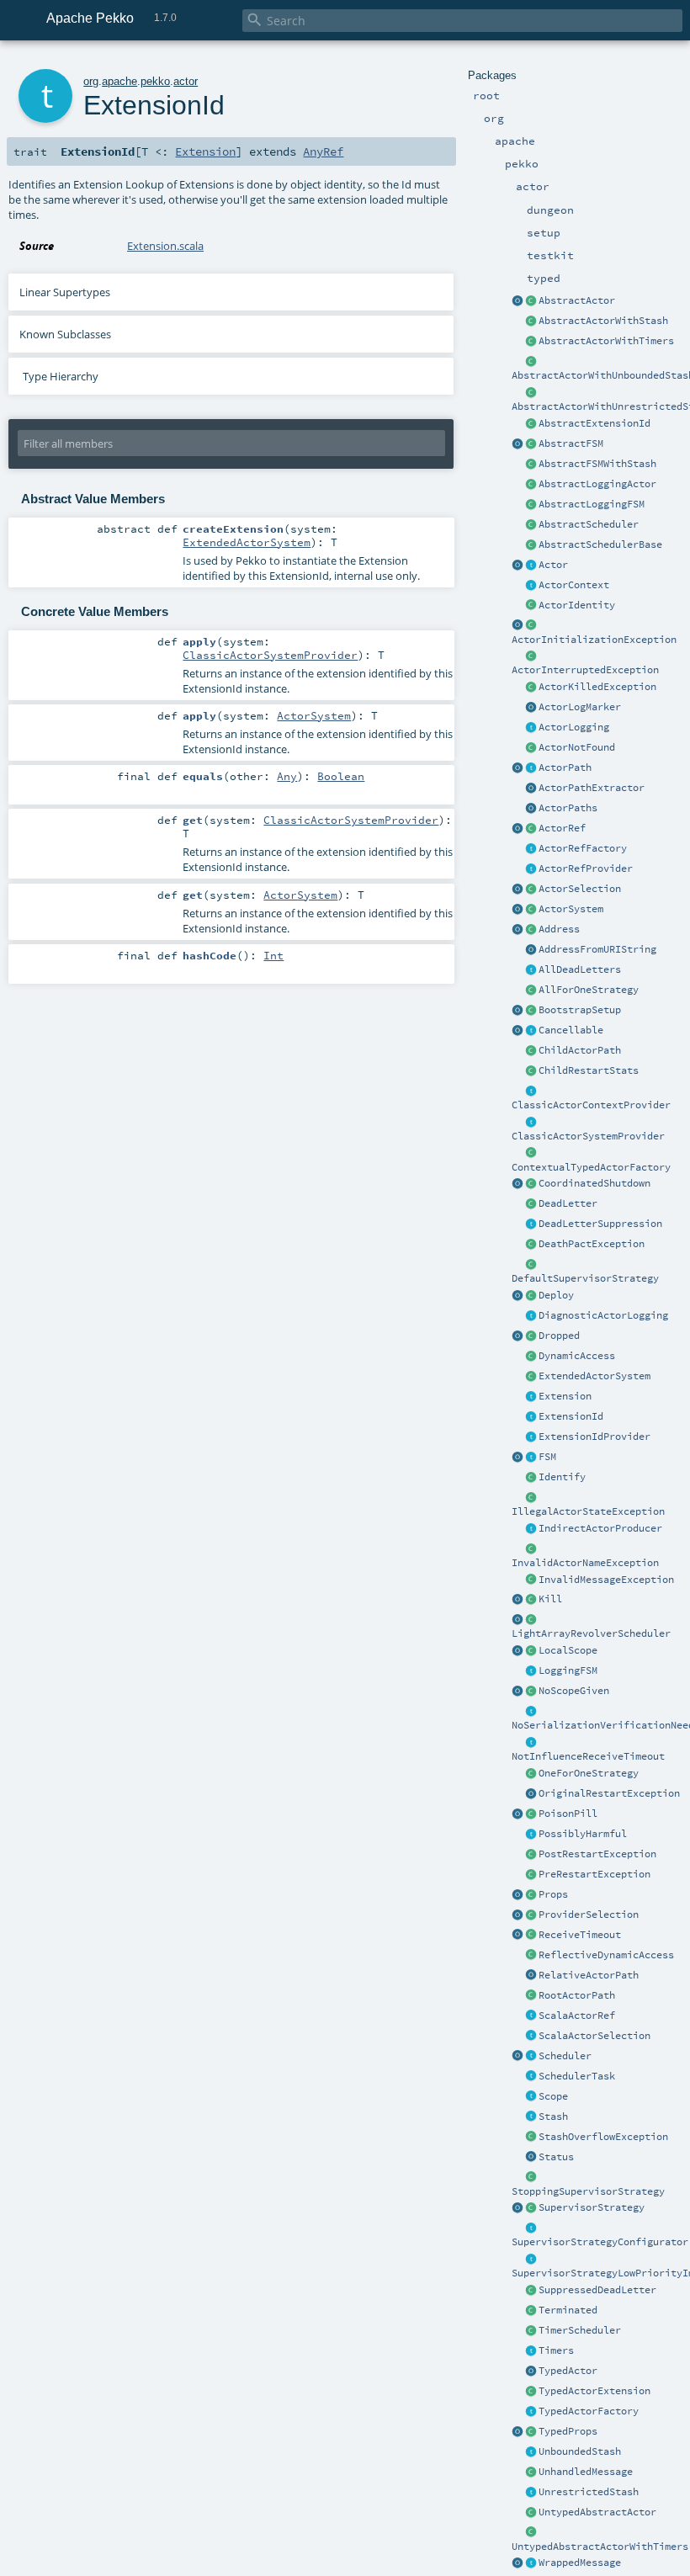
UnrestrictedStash (589, 2492)
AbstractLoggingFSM (592, 504)
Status (556, 2157)
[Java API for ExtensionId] (531, 424)
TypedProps (568, 2431)
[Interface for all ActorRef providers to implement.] (531, 869)
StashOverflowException (603, 2137)
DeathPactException (592, 1244)
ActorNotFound (577, 747)
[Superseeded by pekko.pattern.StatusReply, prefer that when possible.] (531, 2158)
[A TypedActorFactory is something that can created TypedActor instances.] (531, 2412)
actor (186, 81)
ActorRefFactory (583, 848)
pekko (155, 81)
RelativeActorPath (589, 1975)
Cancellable (571, 1030)
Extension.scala (165, 246)
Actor (553, 565)
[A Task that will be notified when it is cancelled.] (531, 2077)
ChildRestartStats (589, 1070)
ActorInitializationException (594, 640)
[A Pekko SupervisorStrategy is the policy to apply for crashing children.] (531, 2208)
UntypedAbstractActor (597, 2512)
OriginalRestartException (609, 1793)
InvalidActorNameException (585, 1563)
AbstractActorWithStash (603, 321)
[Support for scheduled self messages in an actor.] (531, 2331)
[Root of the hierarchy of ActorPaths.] (531, 1996)
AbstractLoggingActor (597, 484)
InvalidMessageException (606, 1580)
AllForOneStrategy (589, 990)
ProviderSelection (589, 1915)
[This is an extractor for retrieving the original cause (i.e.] (531, 1794)
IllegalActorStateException (588, 1511)
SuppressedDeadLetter (597, 2290)
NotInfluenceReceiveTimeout (588, 1756)
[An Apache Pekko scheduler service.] (531, 525)
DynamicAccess (577, 1356)
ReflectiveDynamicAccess (606, 1955)
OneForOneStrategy (589, 1773)
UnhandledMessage (586, 2472)
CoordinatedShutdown (594, 1183)
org (91, 81)
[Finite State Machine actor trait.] (531, 1458)
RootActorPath (577, 1995)
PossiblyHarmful (583, 1834)
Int (273, 955)
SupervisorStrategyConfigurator (600, 2242)
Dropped (559, 1336)
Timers (556, 2350)
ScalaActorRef (577, 2016)
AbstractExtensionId (594, 423)
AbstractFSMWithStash (597, 464)
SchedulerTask (577, 2076)
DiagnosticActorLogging (603, 1315)
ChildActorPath (580, 1050)
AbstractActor (577, 300)
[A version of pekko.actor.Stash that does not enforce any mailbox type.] (531, 2493)
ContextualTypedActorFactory (591, 1167)
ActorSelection (580, 889)
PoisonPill (568, 1814)
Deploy (556, 1295)
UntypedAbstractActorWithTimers (600, 2547)
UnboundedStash (580, 2451)
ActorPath (565, 767)
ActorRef (562, 828)
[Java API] (531, 809)
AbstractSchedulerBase (600, 544)
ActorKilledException (597, 687)
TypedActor (568, 2371)
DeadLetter (568, 1203)
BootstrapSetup (580, 1010)
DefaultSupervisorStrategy (585, 1278)
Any (287, 776)
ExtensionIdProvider (594, 1437)
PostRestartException (597, 1854)
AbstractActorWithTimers (606, 341)
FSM (547, 1457)
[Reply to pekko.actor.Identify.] (531, 606)
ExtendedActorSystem (594, 1376)
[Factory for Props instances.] (517, 1895)
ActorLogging (574, 727)
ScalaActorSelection (594, 2036)
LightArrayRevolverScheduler (591, 1633)
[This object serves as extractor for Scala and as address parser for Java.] (531, 950)
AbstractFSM (571, 443)
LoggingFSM (568, 1670)
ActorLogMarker (580, 707)
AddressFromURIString (597, 949)
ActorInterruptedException (585, 670)
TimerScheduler (580, 2330)
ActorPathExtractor (592, 788)
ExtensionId (571, 1416)
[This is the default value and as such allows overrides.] (531, 1692)
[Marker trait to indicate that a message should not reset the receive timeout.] (531, 1743)
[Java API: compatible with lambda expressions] (517, 301)
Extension (565, 1396)
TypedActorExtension (594, 2391)
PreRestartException (594, 1874)
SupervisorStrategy (592, 2207)
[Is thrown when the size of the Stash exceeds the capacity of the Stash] (531, 2138)
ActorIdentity (577, 605)
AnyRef (323, 151)
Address (559, 929)
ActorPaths (568, 808)
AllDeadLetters (580, 969)
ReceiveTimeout (580, 1935)
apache (119, 81)
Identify (562, 1477)
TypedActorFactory (589, 2411)
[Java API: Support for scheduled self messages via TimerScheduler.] (531, 342)
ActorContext (574, 585)
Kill (550, 1599)
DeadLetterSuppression (600, 1224)
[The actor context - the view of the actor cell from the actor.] (531, 586)
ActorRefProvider (586, 868)
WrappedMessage (580, 2563)
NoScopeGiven (574, 1691)
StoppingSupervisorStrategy (588, 2191)
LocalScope (568, 1650)
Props (553, 1894)
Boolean (341, 776)
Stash (553, 2117)
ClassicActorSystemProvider (588, 1136)
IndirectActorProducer (600, 1528)
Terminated (568, 2310)
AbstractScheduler (589, 524)
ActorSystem (571, 909)
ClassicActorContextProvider (591, 1105)
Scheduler (565, 2056)
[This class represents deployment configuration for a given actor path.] (531, 1296)
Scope (553, 2096)
